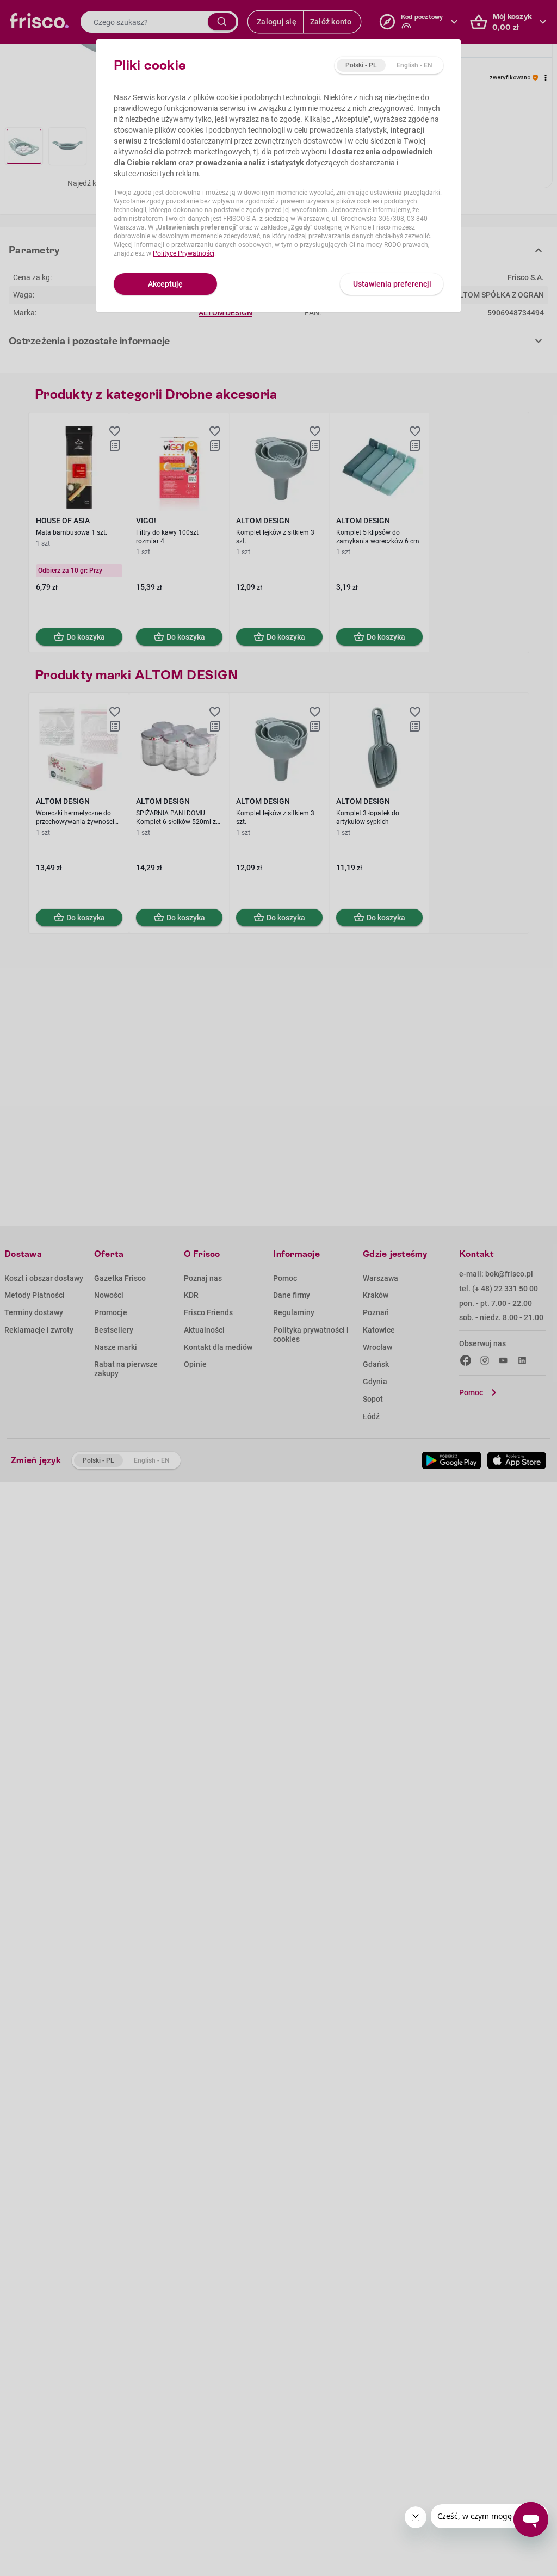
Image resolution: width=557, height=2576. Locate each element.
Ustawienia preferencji (392, 284)
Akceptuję (165, 284)
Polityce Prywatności (184, 253)
